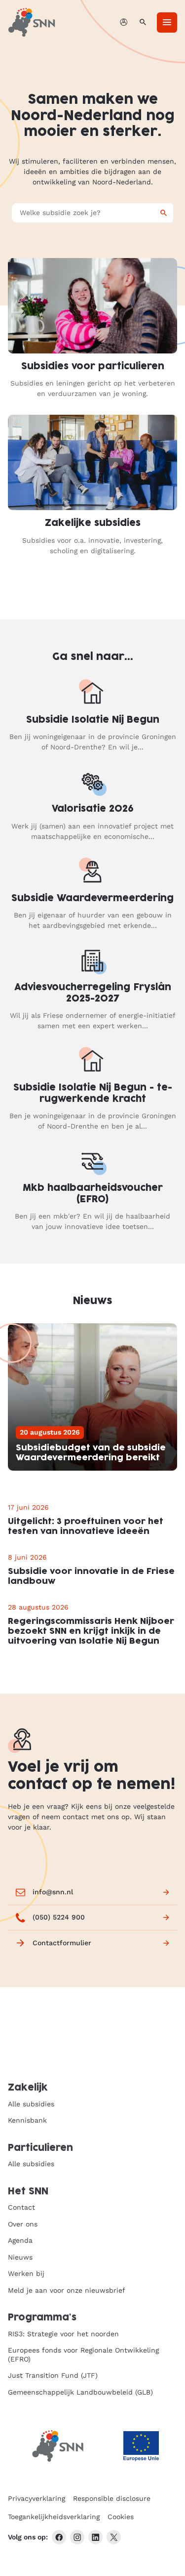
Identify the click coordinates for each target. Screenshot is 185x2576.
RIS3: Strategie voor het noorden (63, 2334)
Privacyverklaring (37, 2498)
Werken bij (26, 2273)
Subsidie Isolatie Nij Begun (93, 720)
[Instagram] (77, 2537)
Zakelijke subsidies (93, 523)
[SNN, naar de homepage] (32, 22)
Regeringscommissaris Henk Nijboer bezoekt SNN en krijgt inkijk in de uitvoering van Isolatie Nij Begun (91, 1631)
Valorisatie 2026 (93, 809)
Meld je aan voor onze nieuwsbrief (67, 2290)
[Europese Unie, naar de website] (141, 2446)
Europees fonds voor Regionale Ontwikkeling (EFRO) (83, 2355)
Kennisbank (27, 2120)
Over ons (23, 2224)
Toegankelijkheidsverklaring (54, 2517)
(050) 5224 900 (59, 1917)
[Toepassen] (164, 213)
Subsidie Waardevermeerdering (92, 898)
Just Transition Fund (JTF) (53, 2375)
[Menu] (167, 22)
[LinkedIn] (95, 2537)
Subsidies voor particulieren (93, 367)
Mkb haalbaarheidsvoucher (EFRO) (93, 1194)
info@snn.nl (53, 1892)
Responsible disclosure (112, 2498)
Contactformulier (62, 1943)
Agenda (20, 2240)
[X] (114, 2537)
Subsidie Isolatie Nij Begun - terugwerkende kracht (93, 1093)
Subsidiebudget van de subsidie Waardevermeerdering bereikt (91, 1453)
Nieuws (20, 2257)
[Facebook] (59, 2537)
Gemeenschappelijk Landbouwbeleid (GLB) (80, 2392)
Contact (21, 2207)
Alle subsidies (31, 2104)
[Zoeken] (143, 22)
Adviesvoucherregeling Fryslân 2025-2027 (93, 993)
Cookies (121, 2517)
